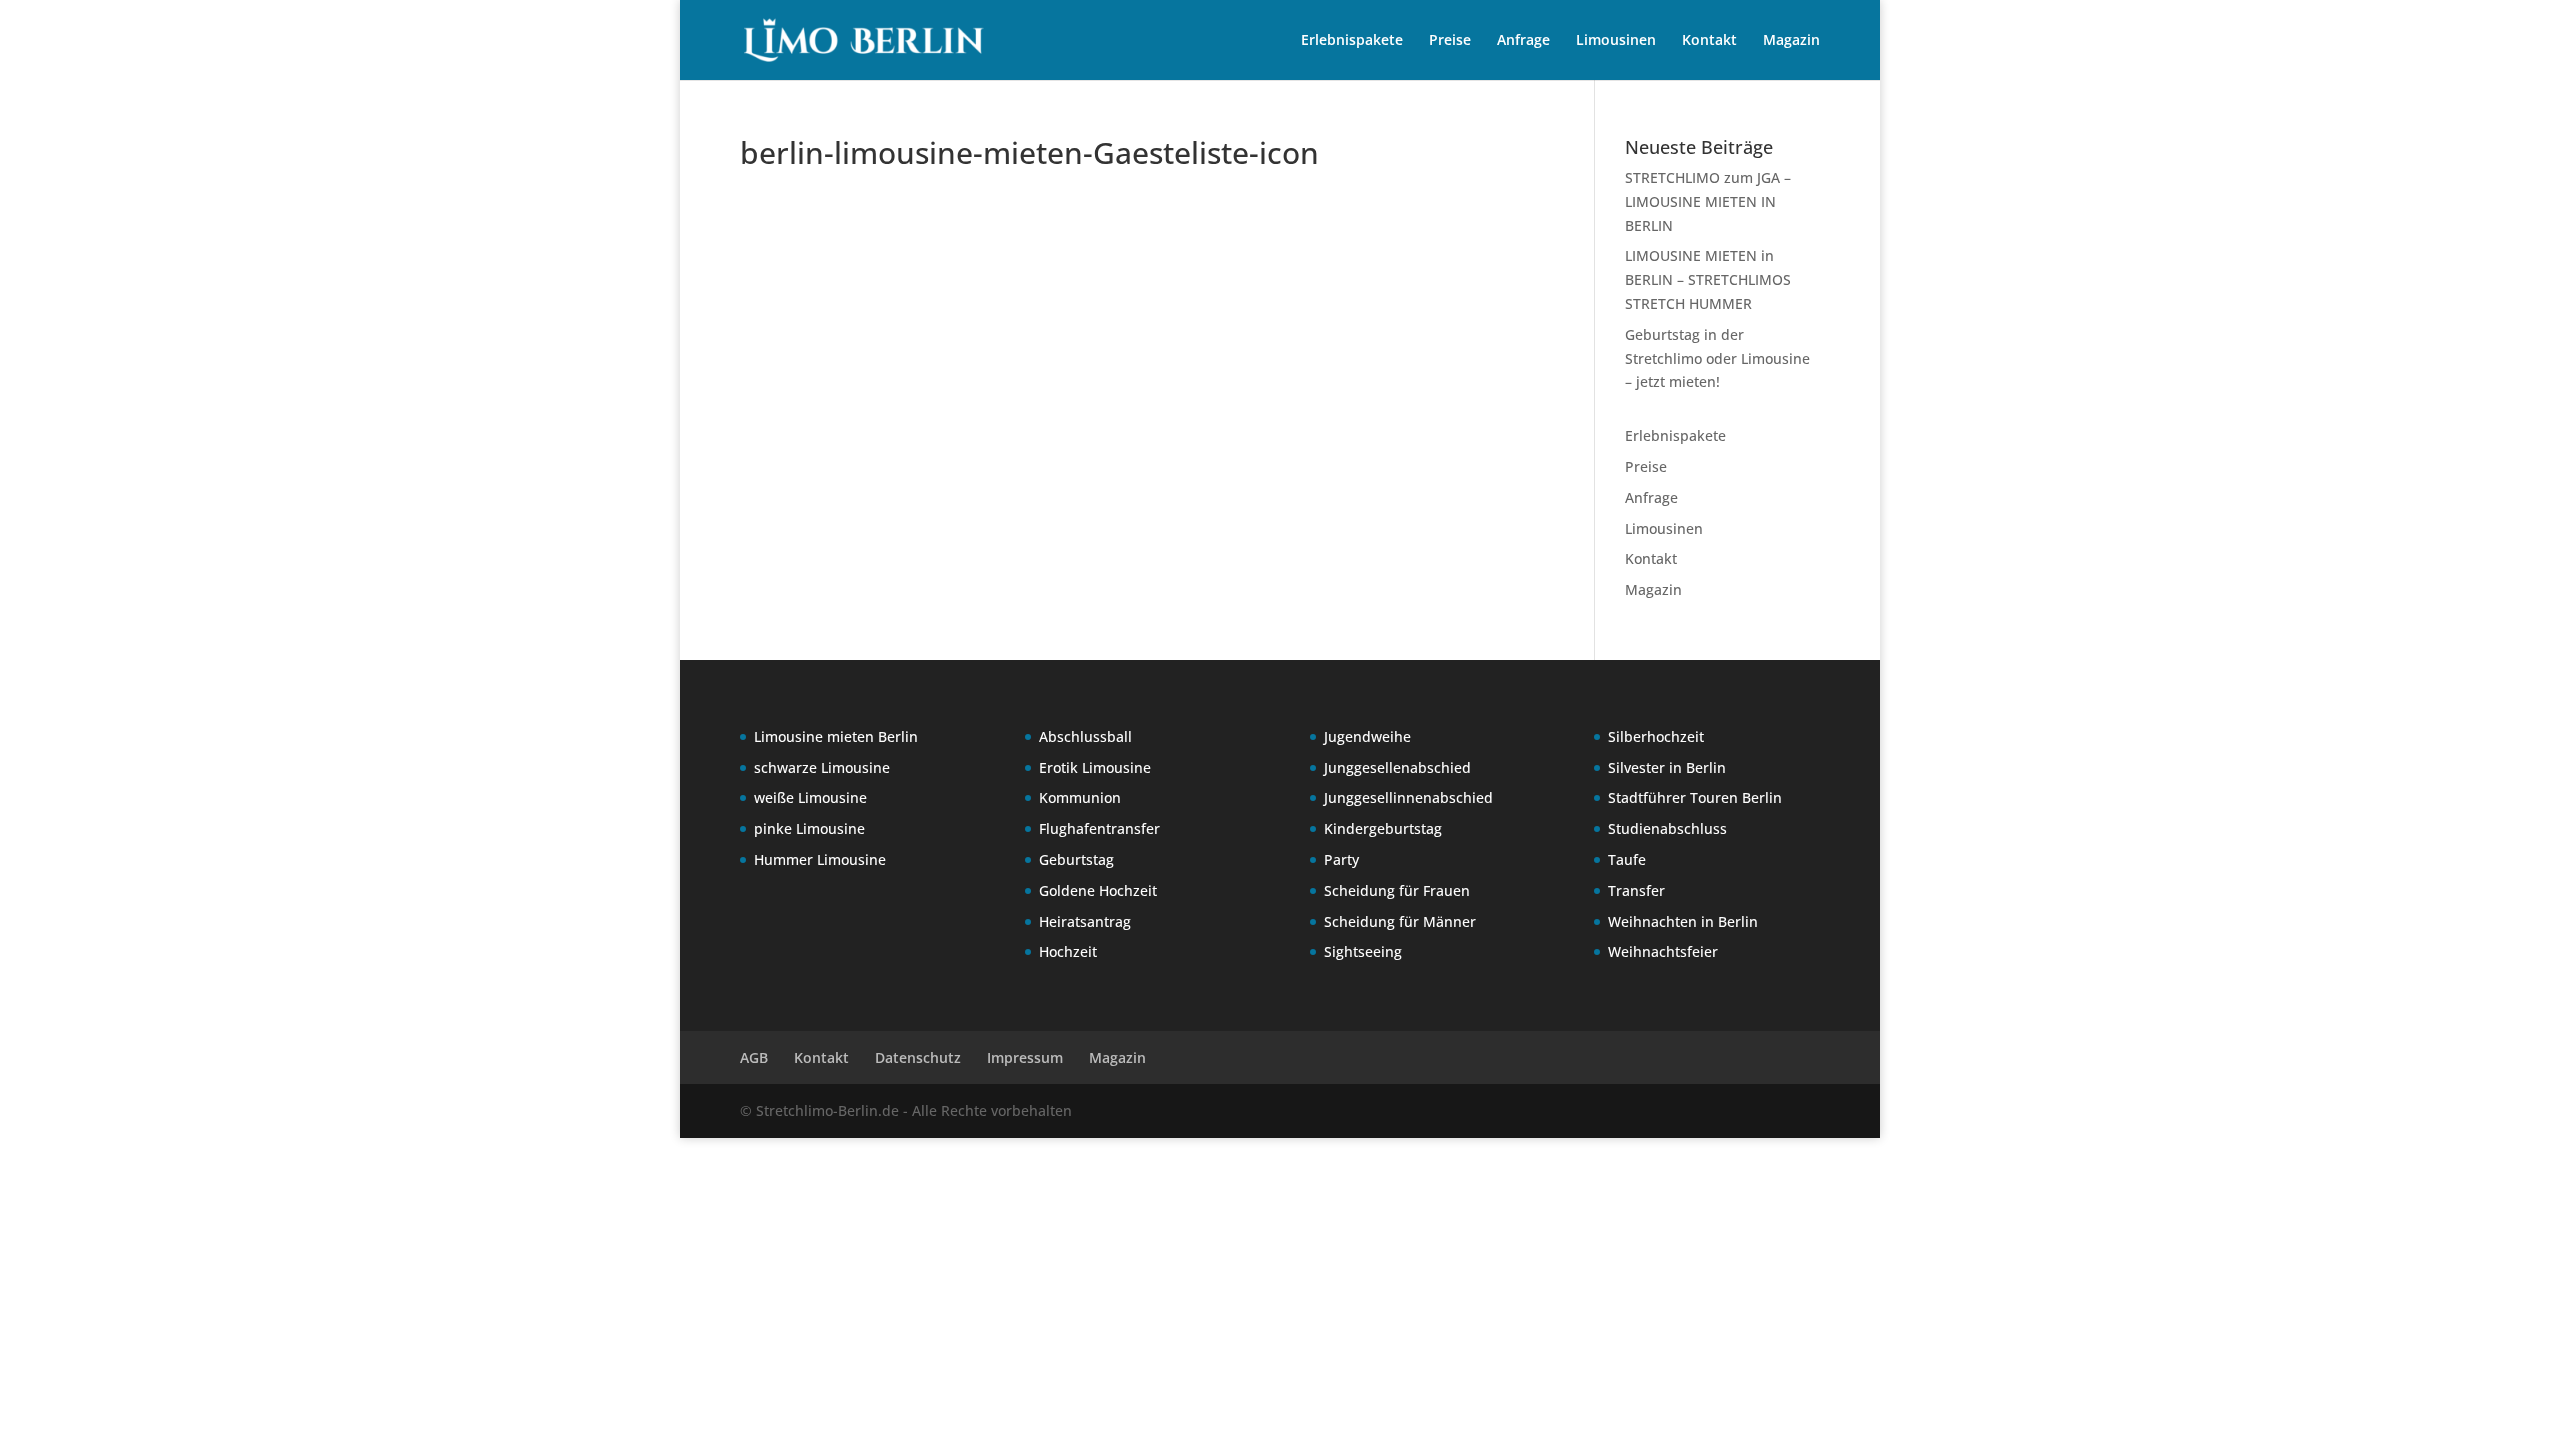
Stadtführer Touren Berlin (1695, 797)
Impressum (1025, 1057)
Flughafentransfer (1099, 828)
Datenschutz (918, 1057)
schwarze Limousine (822, 767)
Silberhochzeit (1656, 736)
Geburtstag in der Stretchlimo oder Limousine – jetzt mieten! (1717, 358)
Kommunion (1080, 797)
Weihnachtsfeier (1663, 951)
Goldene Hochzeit (1098, 890)
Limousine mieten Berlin (836, 736)
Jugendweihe (1367, 736)
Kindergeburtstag (1383, 828)
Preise (1450, 41)
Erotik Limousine (1095, 767)
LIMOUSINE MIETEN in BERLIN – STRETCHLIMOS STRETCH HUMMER (1708, 279)
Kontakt (1709, 41)
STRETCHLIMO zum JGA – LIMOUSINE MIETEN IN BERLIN (1708, 201)
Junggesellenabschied (1397, 767)
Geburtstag (1076, 859)
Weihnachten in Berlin (1683, 921)
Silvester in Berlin (1667, 767)
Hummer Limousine (820, 859)
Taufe (1627, 859)
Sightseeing (1363, 951)
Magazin (1791, 41)
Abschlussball (1085, 736)
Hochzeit (1068, 951)
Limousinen (1616, 41)
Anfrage (1523, 41)
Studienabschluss (1667, 828)
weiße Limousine (810, 797)
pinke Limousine (809, 828)
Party (1341, 859)
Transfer (1636, 890)
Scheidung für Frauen (1397, 890)
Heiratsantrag (1085, 921)
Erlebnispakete (1352, 41)
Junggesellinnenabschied (1408, 797)
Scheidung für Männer (1400, 921)
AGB (754, 1057)
